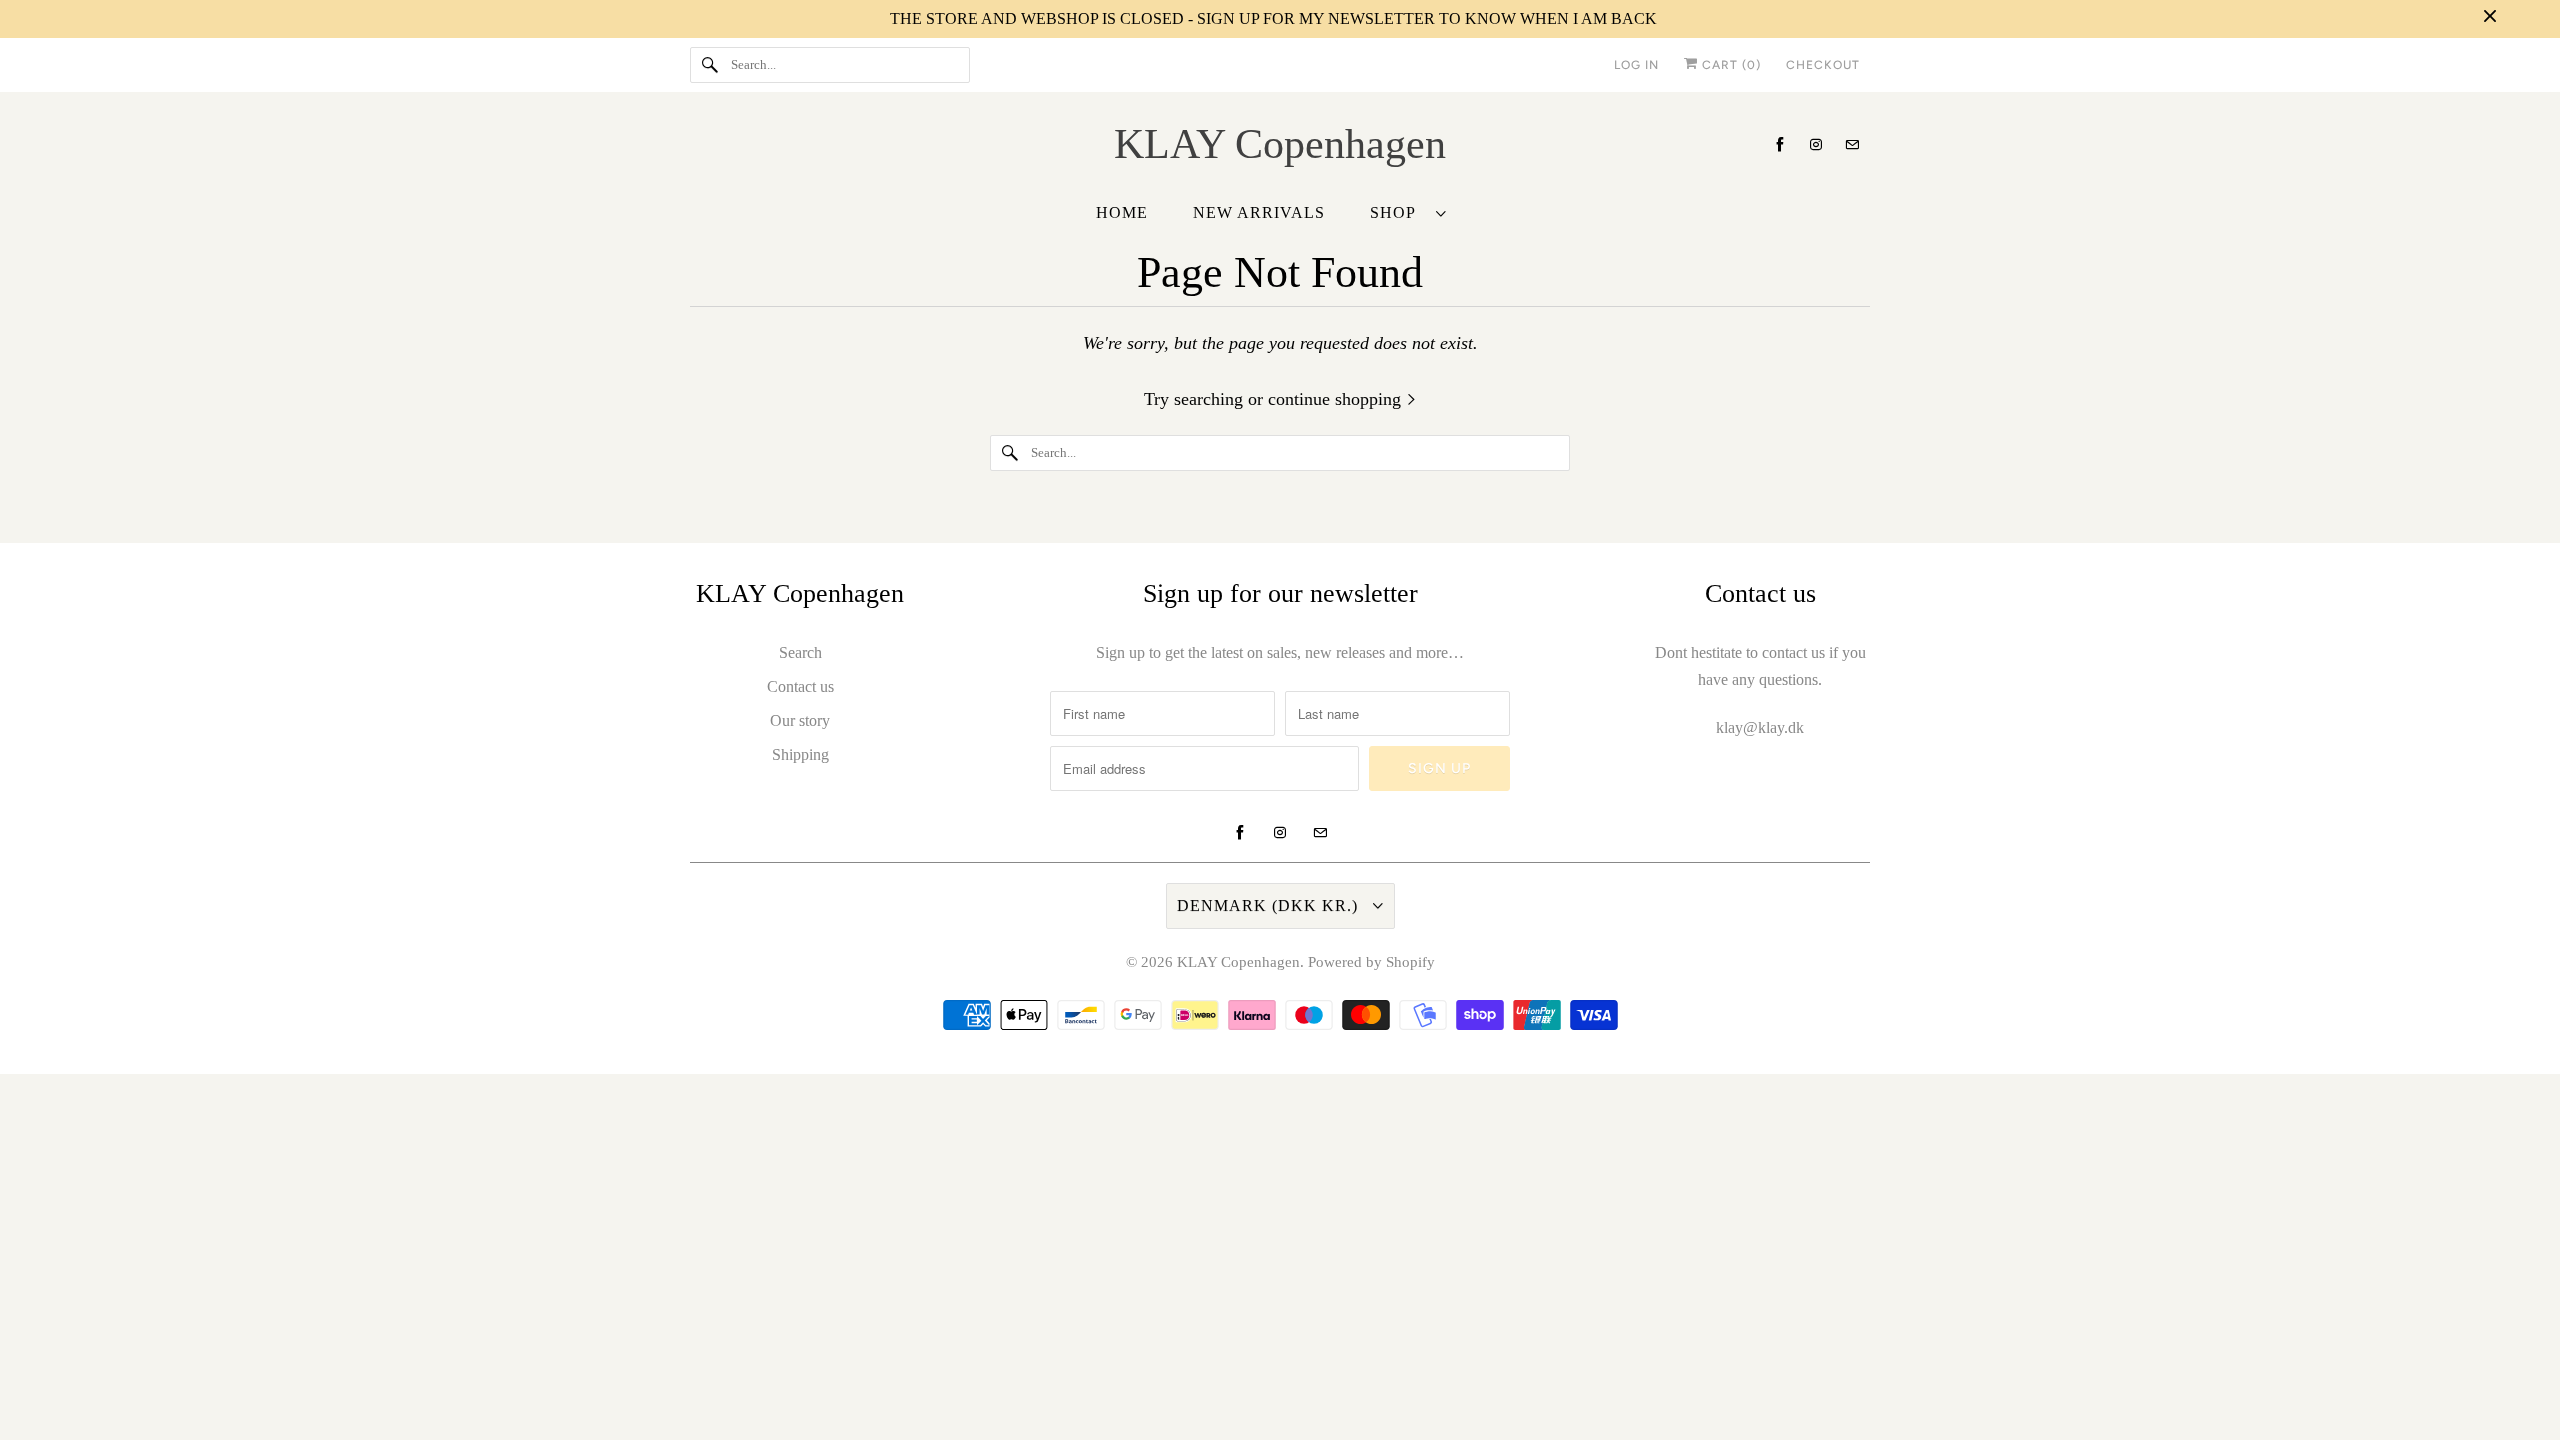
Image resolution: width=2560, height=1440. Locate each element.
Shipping (800, 754)
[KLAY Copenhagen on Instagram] (1816, 144)
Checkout (1823, 65)
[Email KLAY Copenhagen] (1852, 144)
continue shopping (1337, 399)
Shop (1398, 212)
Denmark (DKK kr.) (1270, 905)
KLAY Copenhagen (1238, 962)
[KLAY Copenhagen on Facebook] (1780, 144)
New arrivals (1259, 212)
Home (1122, 212)
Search (800, 652)
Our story (800, 720)
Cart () (1729, 65)
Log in (1636, 65)
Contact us (800, 686)
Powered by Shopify (1371, 962)
